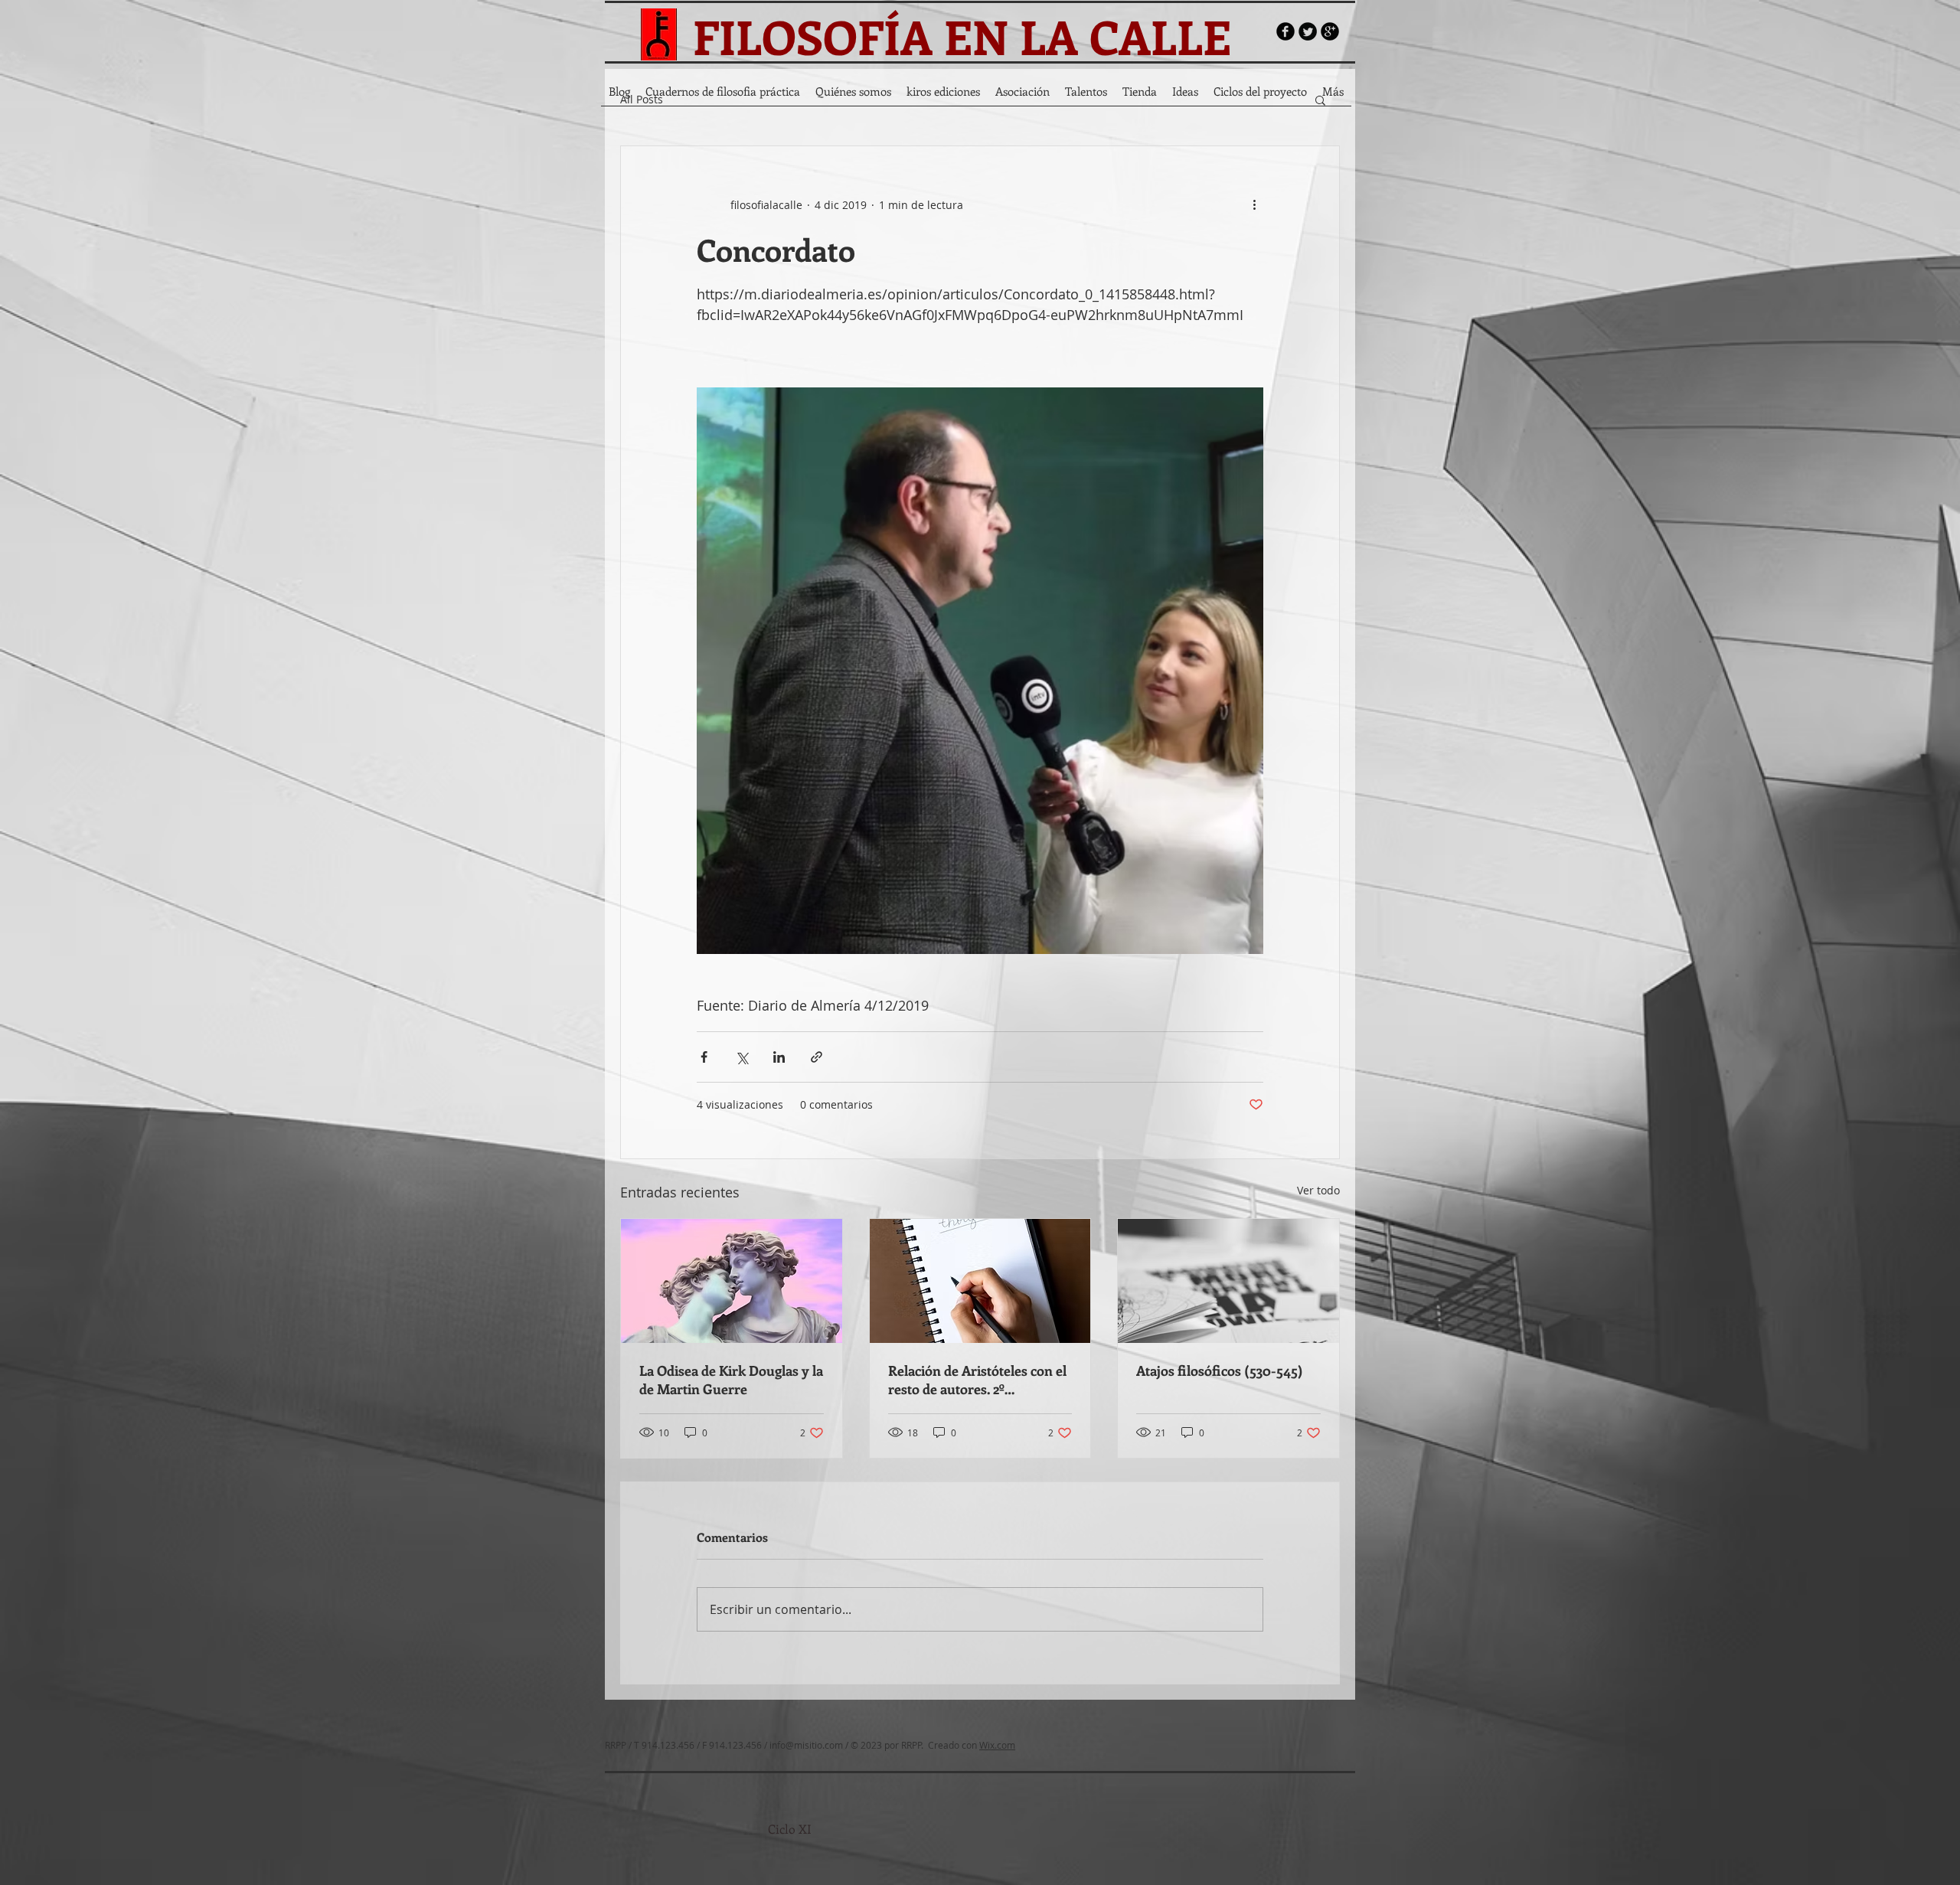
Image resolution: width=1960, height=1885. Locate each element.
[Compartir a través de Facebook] (704, 1057)
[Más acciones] (1254, 204)
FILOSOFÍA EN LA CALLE (962, 36)
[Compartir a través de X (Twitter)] (742, 1057)
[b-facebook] (1285, 31)
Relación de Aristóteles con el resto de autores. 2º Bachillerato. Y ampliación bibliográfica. (977, 1380)
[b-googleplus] (1330, 31)
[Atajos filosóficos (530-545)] (1228, 1281)
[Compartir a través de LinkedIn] (779, 1057)
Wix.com (997, 1745)
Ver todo (1318, 1190)
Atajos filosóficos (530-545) (1220, 1370)
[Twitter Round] (1308, 31)
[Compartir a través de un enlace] (817, 1057)
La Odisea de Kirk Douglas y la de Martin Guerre (731, 1380)
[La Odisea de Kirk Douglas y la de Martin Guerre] (732, 1281)
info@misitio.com (806, 1745)
